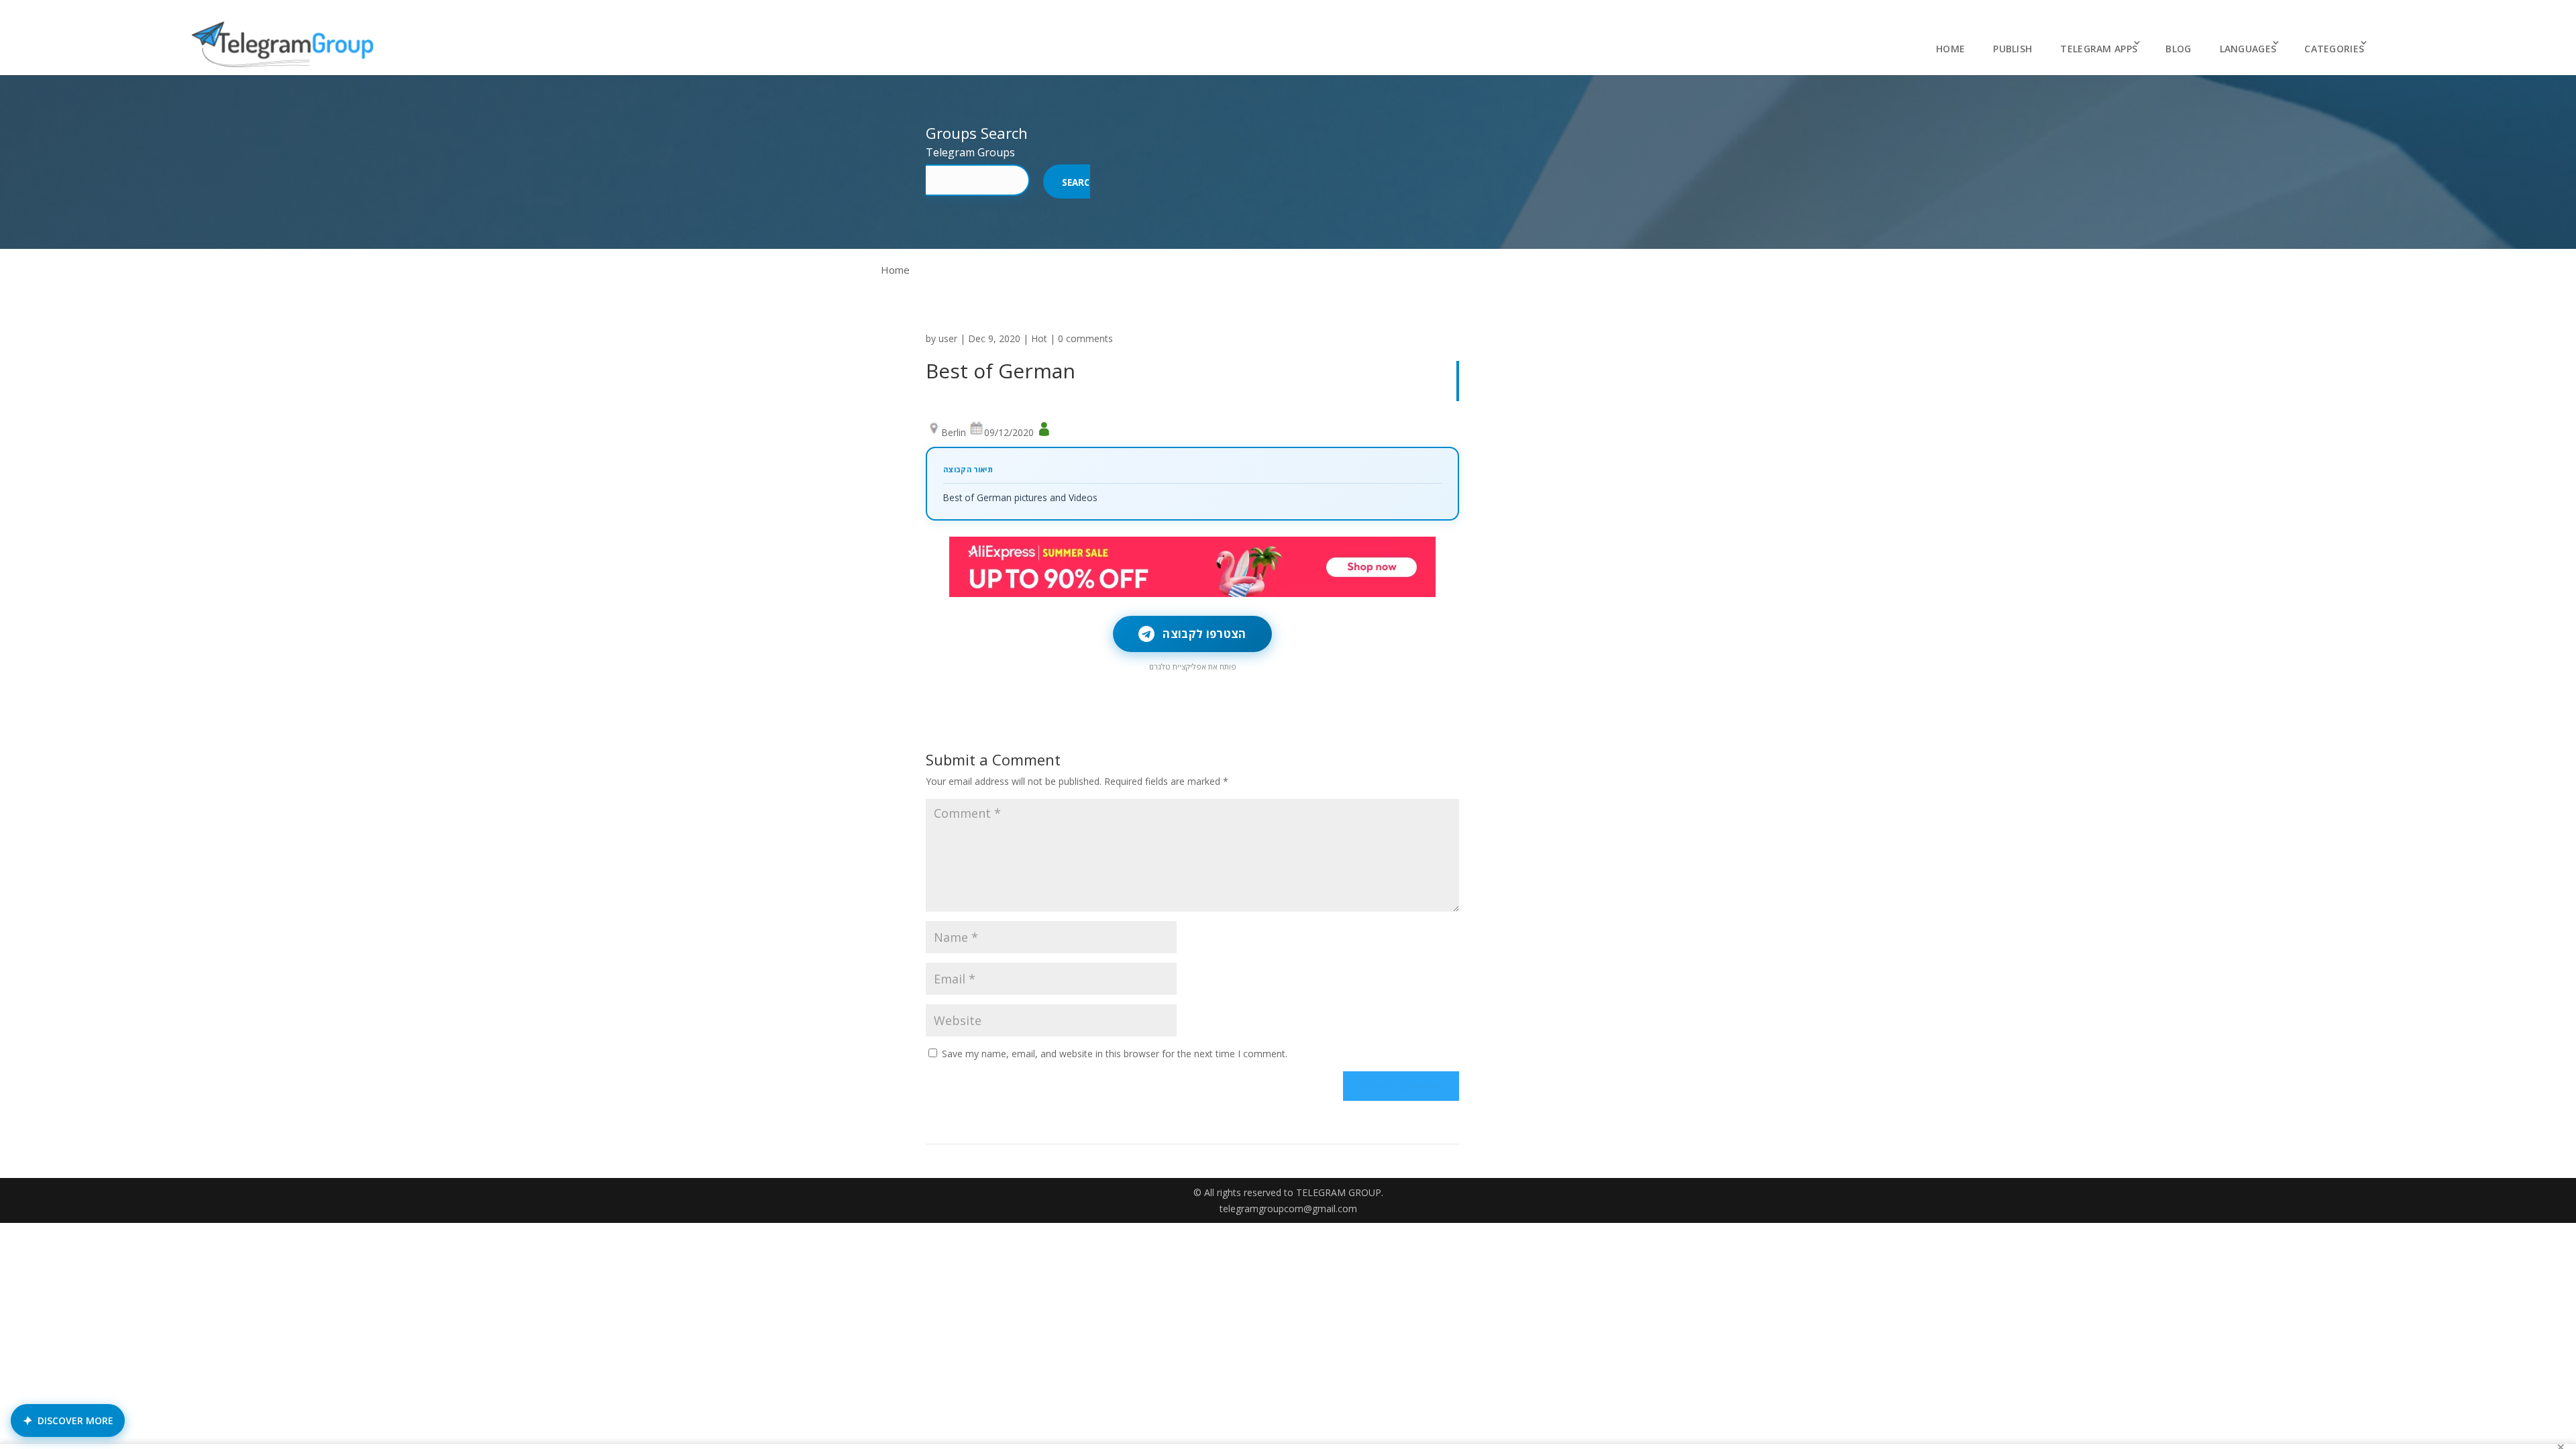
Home (1950, 49)
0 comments (1085, 338)
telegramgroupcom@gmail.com (1288, 1209)
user (948, 338)
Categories (2334, 49)
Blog (2178, 49)
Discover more (75, 1420)
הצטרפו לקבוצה (1204, 634)
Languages (2248, 49)
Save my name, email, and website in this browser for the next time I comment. (1115, 1054)
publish (2012, 49)
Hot (1039, 338)
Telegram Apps (2099, 49)
